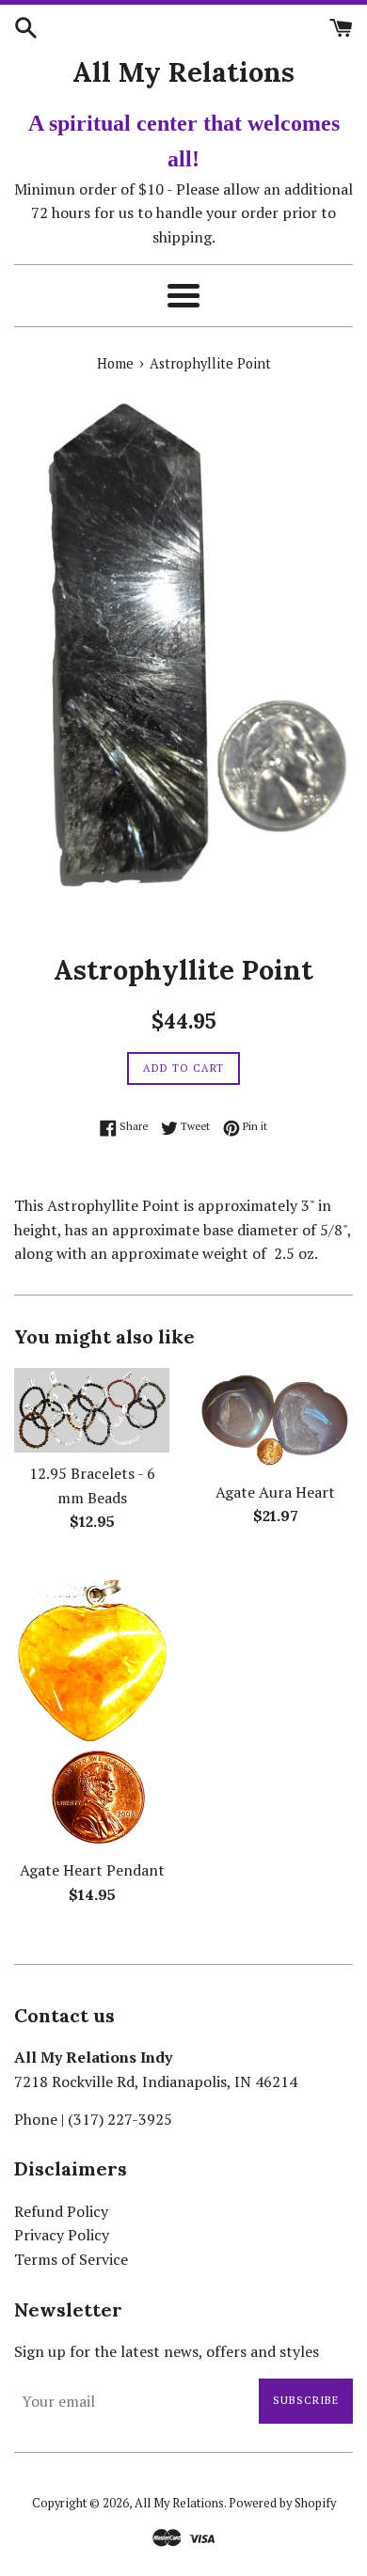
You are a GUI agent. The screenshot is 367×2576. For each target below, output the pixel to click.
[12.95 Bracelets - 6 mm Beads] (92, 1410)
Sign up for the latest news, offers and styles (167, 2351)
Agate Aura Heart (275, 1492)
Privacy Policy (62, 2235)
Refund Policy (61, 2211)
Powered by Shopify (282, 2503)
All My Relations (183, 72)
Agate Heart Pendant (92, 1870)
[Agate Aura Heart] (275, 1420)
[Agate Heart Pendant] (92, 1706)
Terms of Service (71, 2259)
